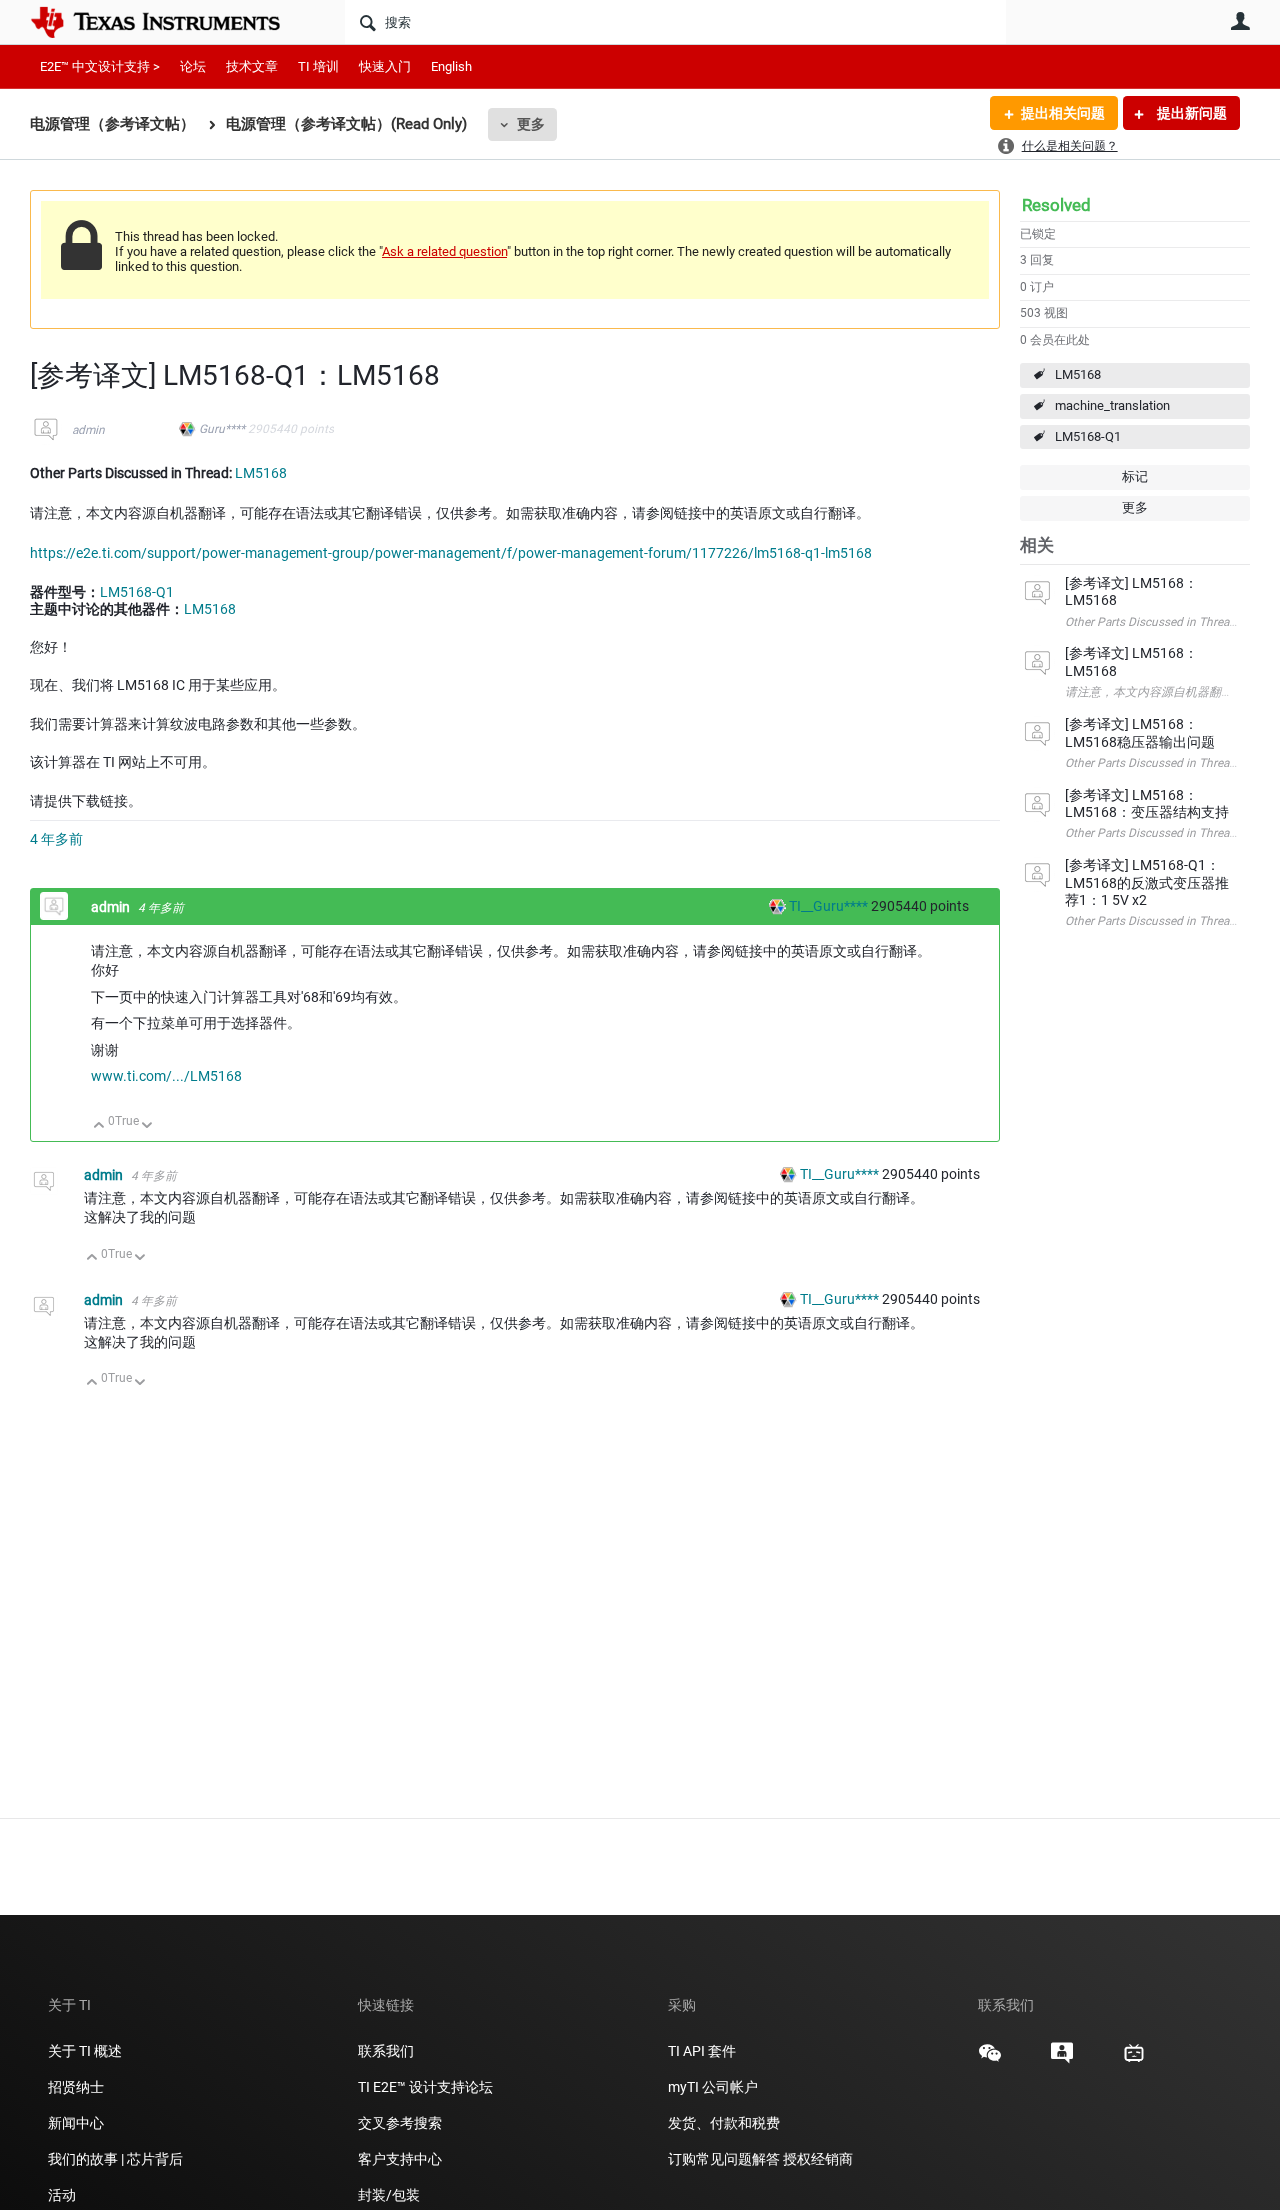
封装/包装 (389, 2195)
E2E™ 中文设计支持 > (100, 66)
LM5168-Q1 (1088, 436)
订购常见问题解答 (724, 2159)
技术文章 (252, 66)
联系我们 (386, 2051)
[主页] (170, 22)
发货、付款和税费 (724, 2123)
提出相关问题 (1063, 113)
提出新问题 (1190, 113)
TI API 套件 (702, 2051)
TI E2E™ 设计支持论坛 (425, 2087)
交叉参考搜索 (400, 2123)
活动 (62, 2195)
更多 (531, 124)
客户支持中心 (400, 2159)
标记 (1135, 476)
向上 (99, 1126)
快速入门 (385, 66)
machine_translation (1112, 405)
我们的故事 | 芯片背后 (115, 2159)
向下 (147, 1126)
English (451, 66)
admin (88, 430)
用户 (1240, 21)
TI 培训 (318, 66)
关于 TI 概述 (85, 2051)
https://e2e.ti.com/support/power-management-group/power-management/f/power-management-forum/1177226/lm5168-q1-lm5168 (451, 553)
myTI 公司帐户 (713, 2087)
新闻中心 (76, 2123)
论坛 (193, 66)
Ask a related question (444, 251)
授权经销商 (818, 2159)
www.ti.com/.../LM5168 (166, 1076)
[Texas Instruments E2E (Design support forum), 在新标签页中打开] (1062, 2060)
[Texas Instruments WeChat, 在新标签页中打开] (990, 2060)
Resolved (1056, 205)
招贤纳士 (76, 2087)
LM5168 (1078, 374)
